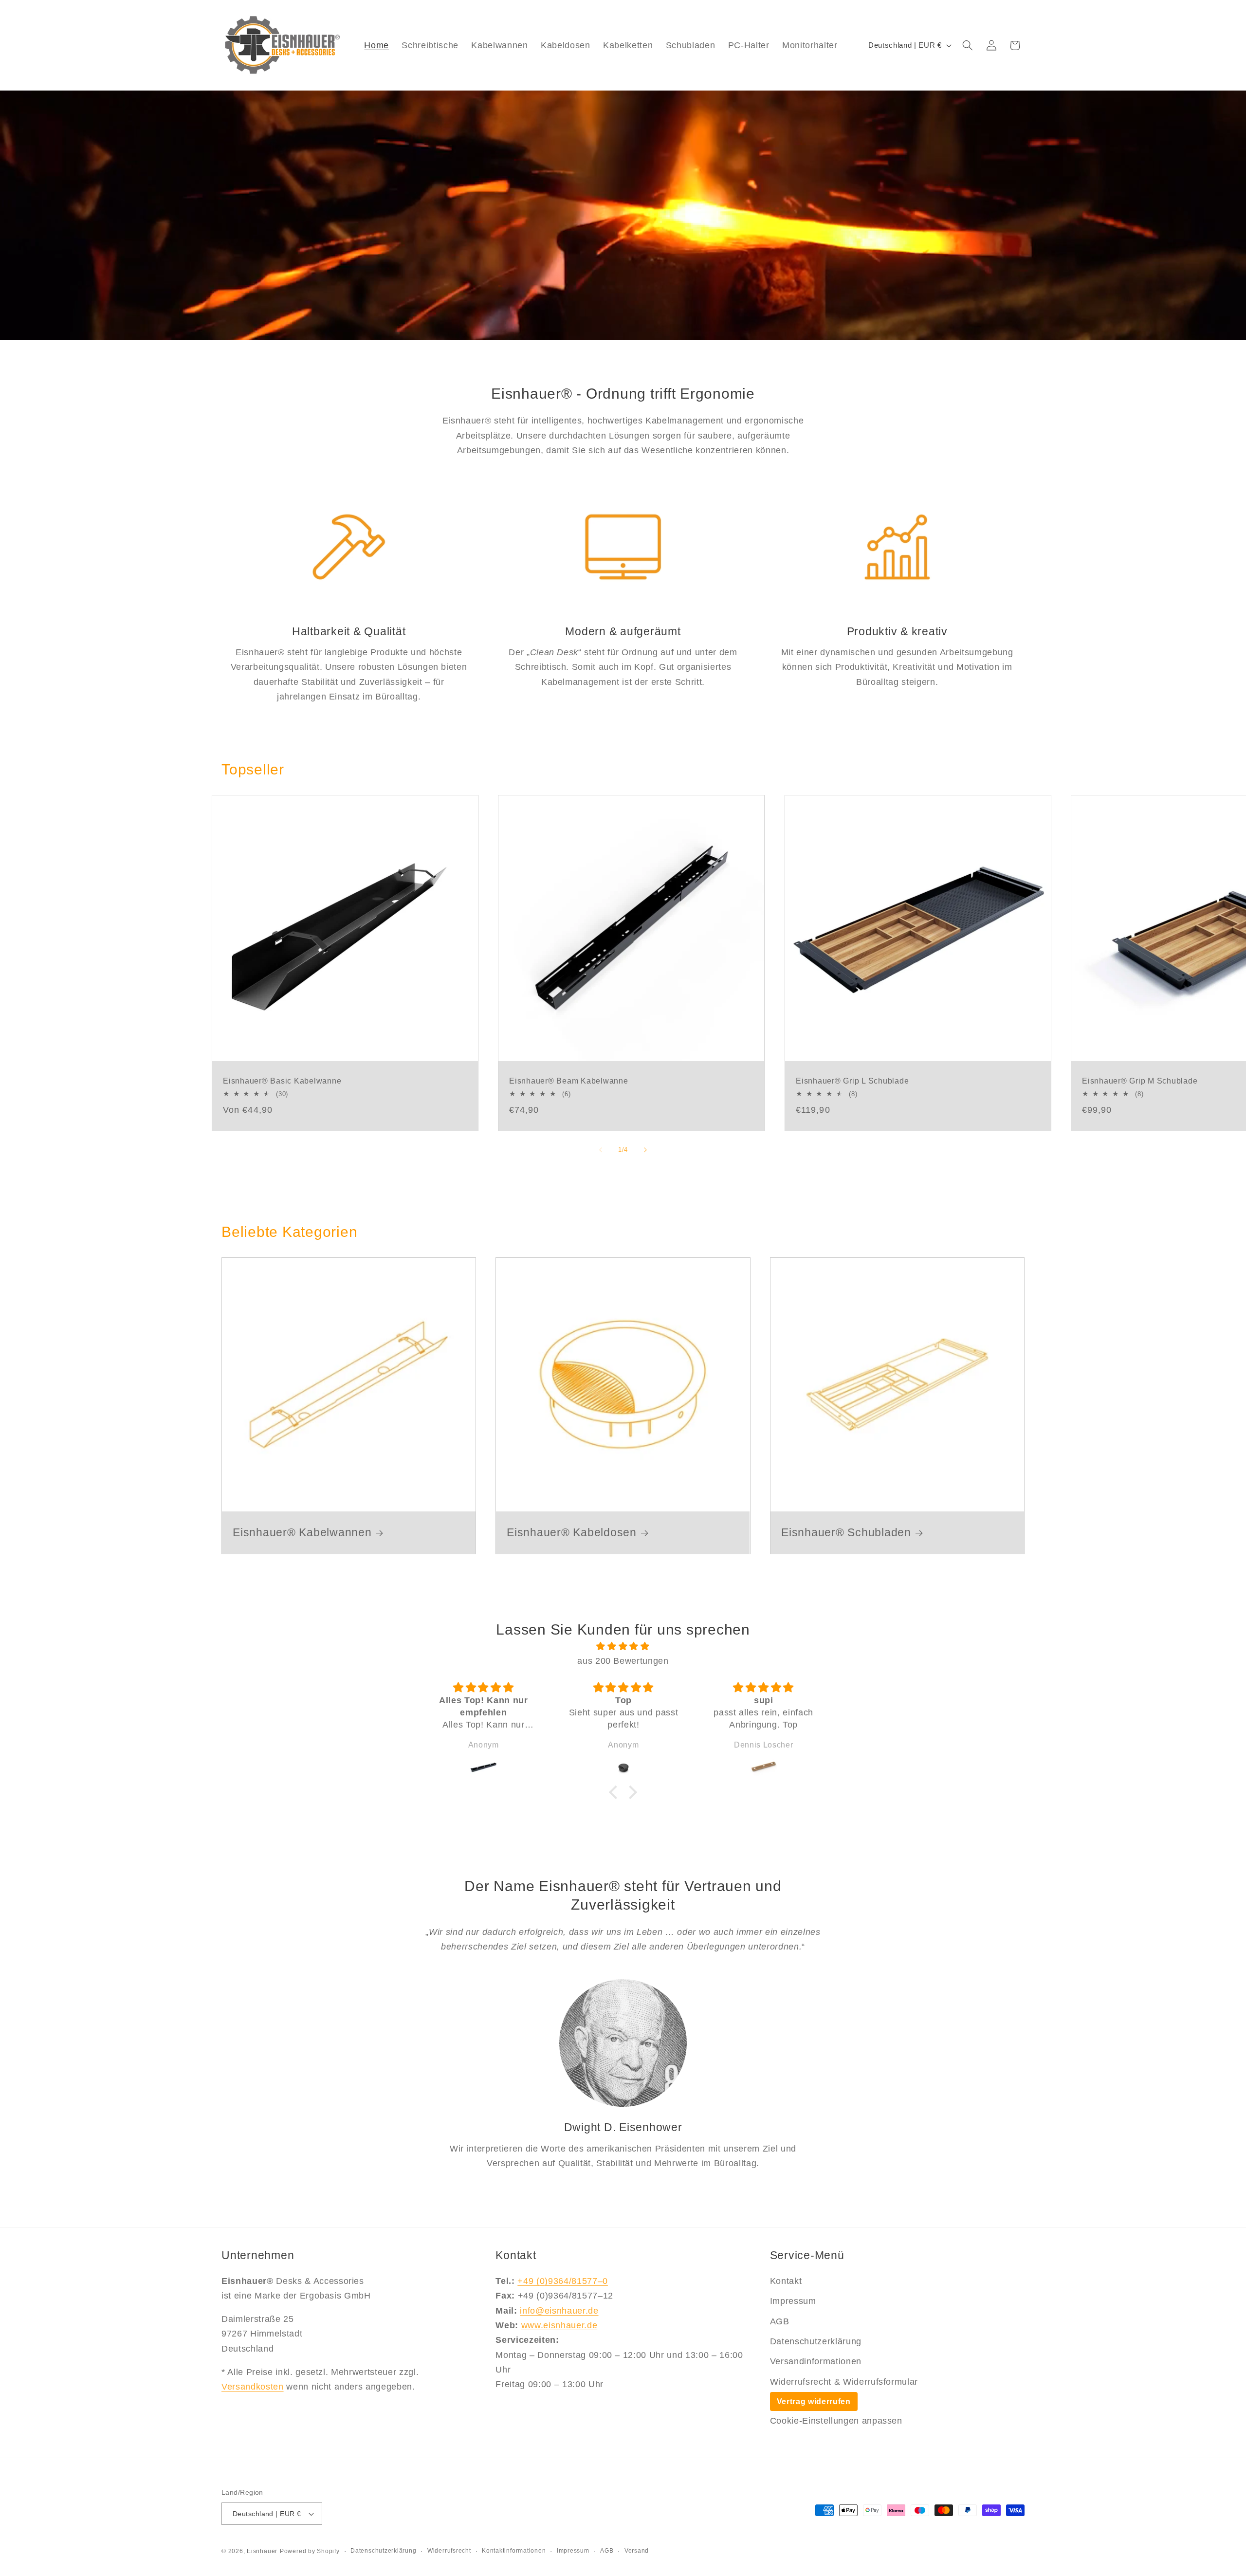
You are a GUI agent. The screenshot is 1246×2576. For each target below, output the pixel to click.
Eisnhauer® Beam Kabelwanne (569, 1081)
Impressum (793, 2301)
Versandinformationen (816, 2361)
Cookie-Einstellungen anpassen (836, 2421)
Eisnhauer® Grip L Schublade (852, 1081)
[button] (968, 45)
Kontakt (786, 2281)
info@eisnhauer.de (559, 2311)
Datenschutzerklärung (816, 2341)
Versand (637, 2551)
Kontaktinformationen (514, 2551)
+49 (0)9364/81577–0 (563, 2281)
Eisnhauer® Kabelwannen (302, 1533)
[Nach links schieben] (601, 1150)
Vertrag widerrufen (814, 2401)
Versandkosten (253, 2387)
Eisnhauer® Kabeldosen (572, 1533)
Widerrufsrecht (449, 2551)
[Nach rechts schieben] (645, 1150)
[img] (623, 1646)
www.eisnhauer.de (559, 2325)
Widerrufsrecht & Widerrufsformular (844, 2382)
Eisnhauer (262, 2551)
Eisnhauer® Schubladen (846, 1533)
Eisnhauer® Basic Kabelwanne (282, 1081)
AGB (780, 2321)
